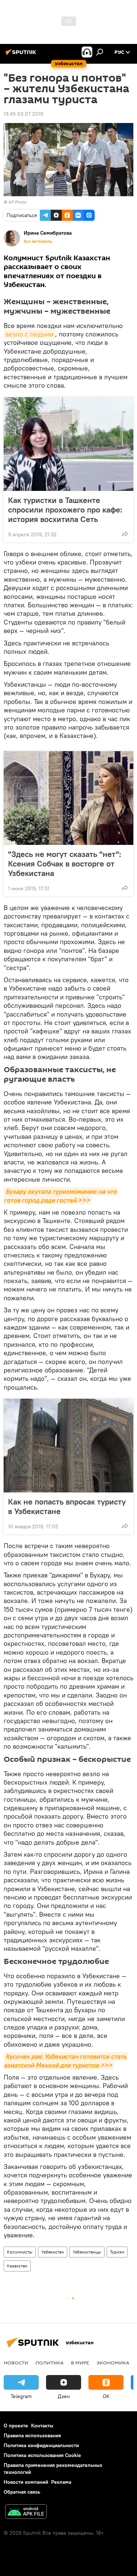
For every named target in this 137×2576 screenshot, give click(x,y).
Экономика (113, 2363)
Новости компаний (26, 2482)
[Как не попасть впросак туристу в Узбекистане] (68, 1446)
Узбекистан (53, 2252)
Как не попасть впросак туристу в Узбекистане (67, 1506)
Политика (50, 2363)
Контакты (42, 2426)
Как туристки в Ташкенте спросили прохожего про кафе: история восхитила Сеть (65, 510)
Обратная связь (22, 2492)
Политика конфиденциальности (41, 2445)
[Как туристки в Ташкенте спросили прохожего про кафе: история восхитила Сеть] (68, 444)
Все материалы (38, 241)
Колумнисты (20, 2252)
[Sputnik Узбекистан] (22, 55)
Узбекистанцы (87, 2252)
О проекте (16, 2426)
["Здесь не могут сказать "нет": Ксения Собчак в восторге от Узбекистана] (68, 798)
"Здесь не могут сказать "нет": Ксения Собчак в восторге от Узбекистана (65, 864)
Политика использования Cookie (42, 2455)
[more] (125, 534)
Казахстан (17, 2266)
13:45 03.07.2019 (23, 114)
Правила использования (32, 2435)
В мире (80, 2363)
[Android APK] (26, 2512)
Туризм (117, 2252)
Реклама (61, 2482)
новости (16, 2363)
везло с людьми (29, 334)
